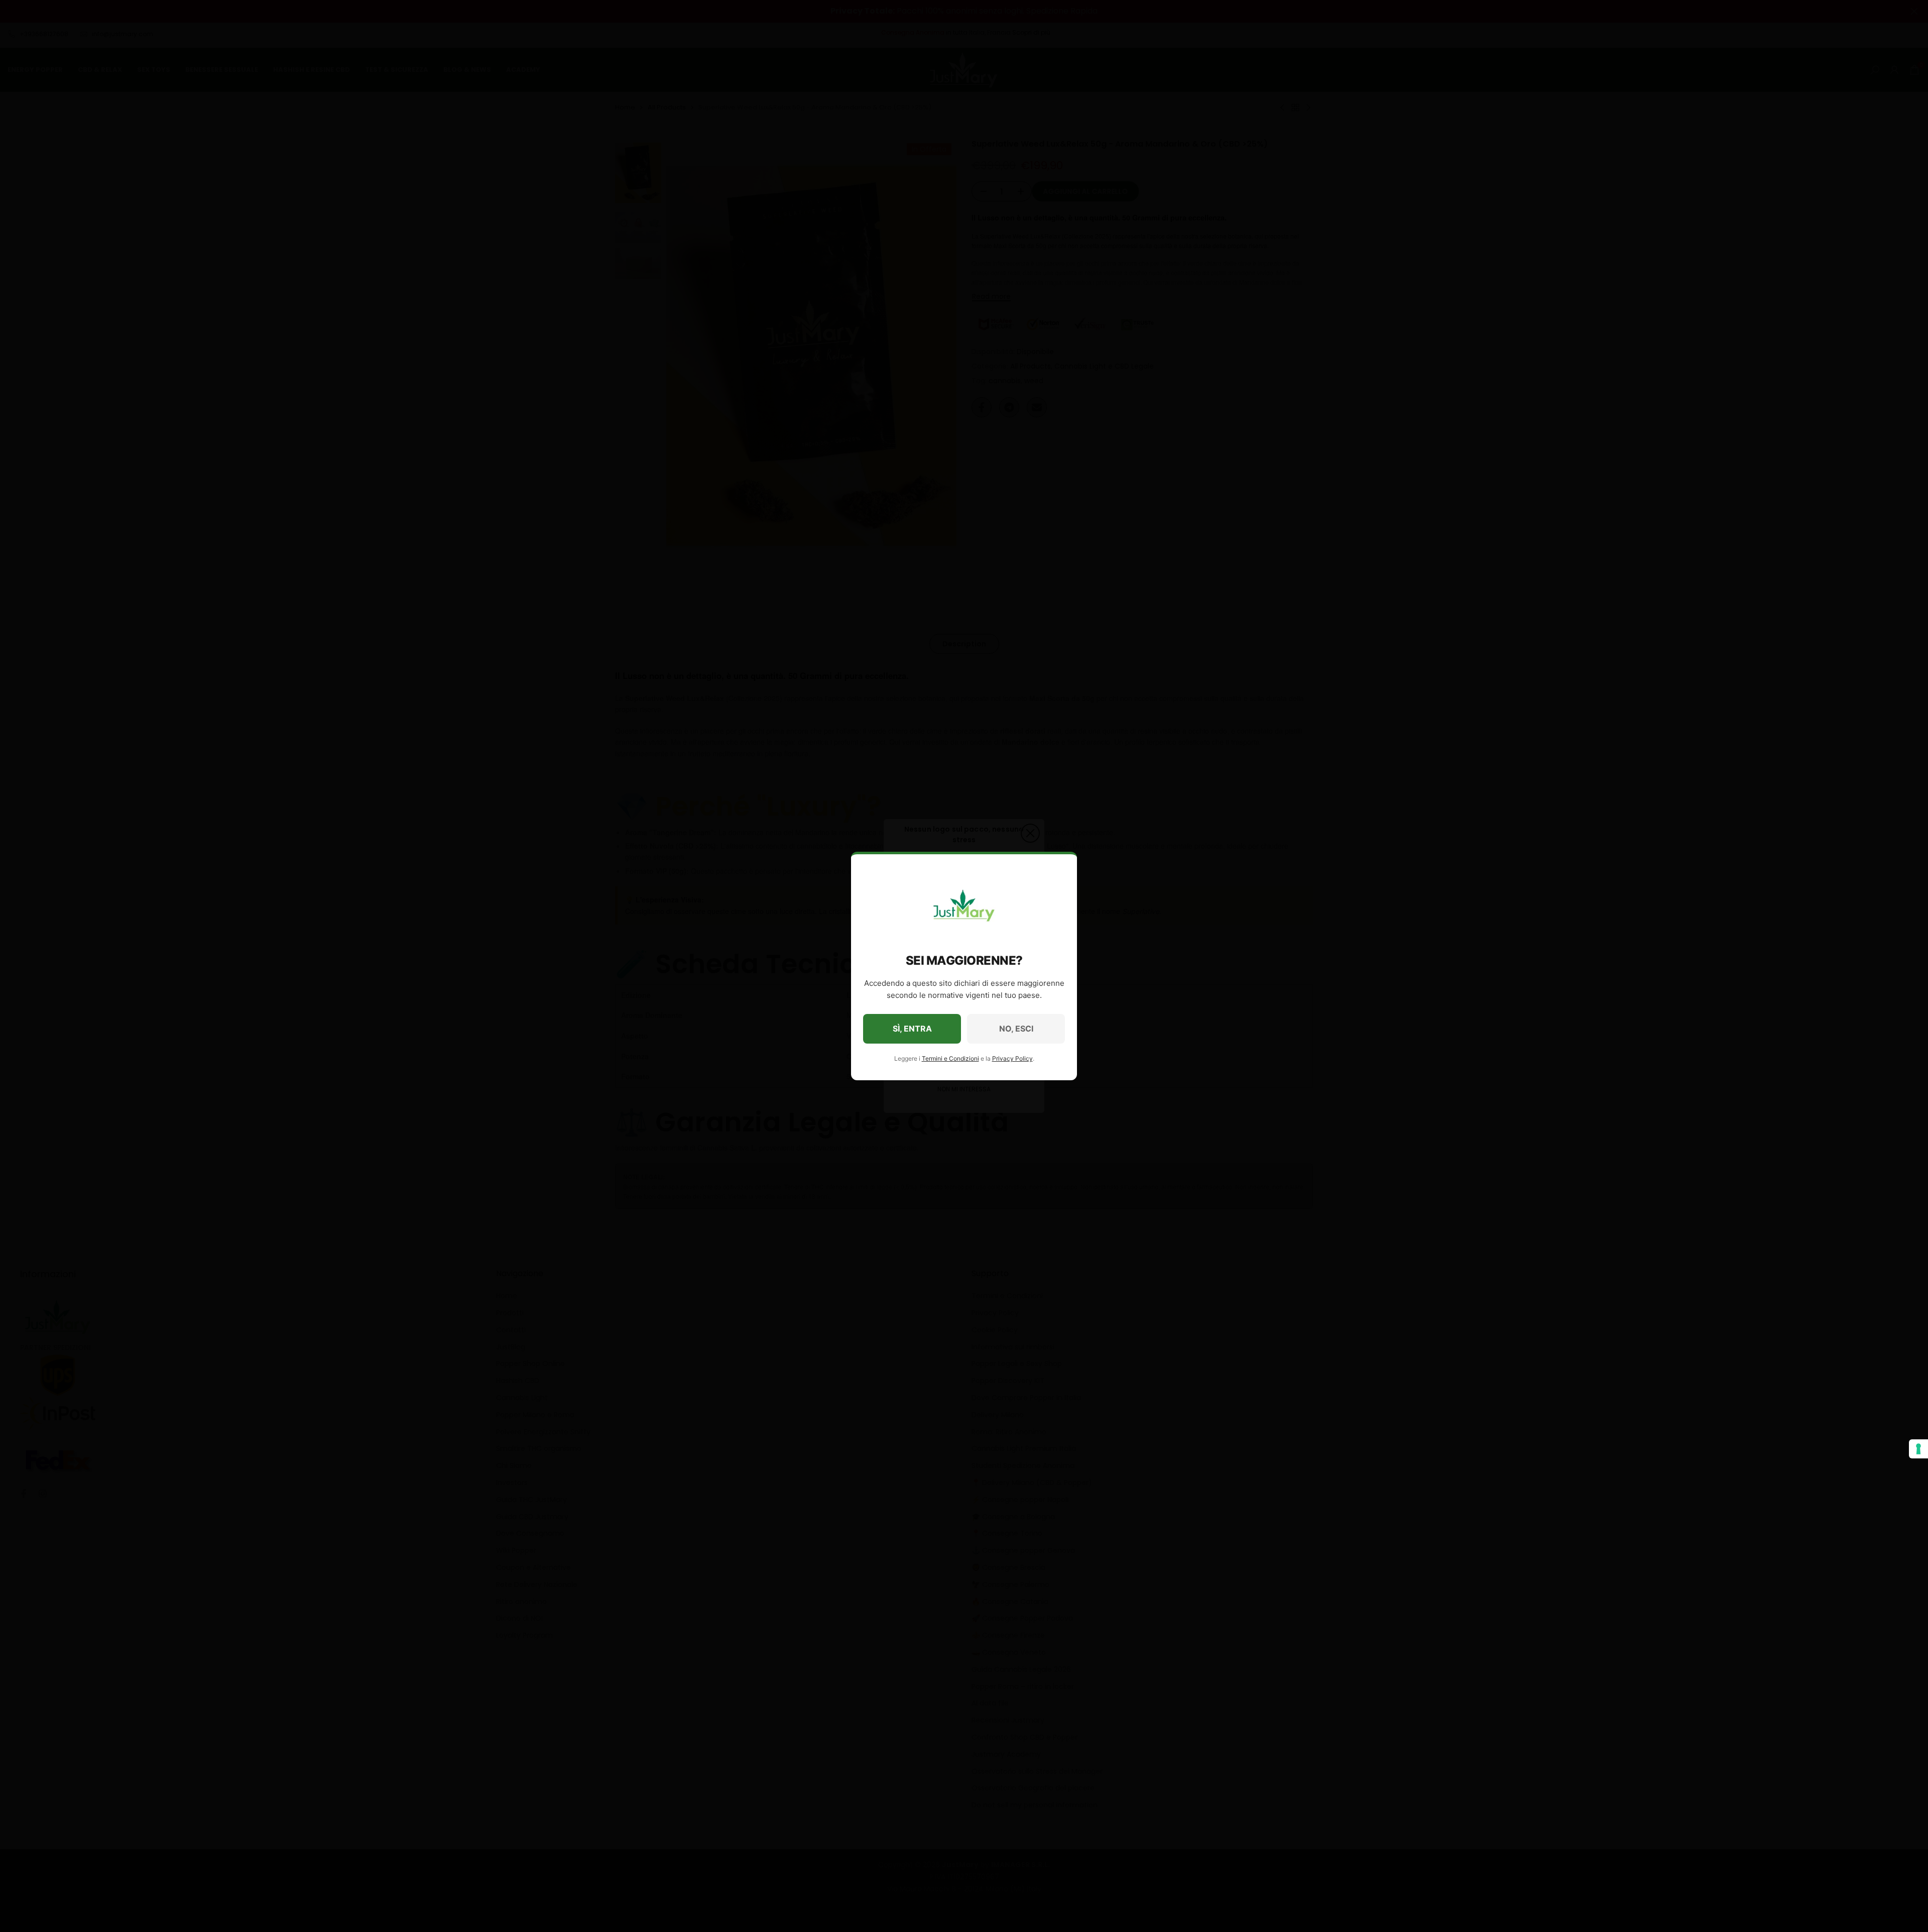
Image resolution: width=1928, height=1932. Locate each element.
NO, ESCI (1016, 1029)
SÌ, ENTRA (912, 1029)
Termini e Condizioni (950, 1058)
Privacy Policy (1012, 1058)
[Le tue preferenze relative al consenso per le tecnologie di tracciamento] (1918, 1449)
